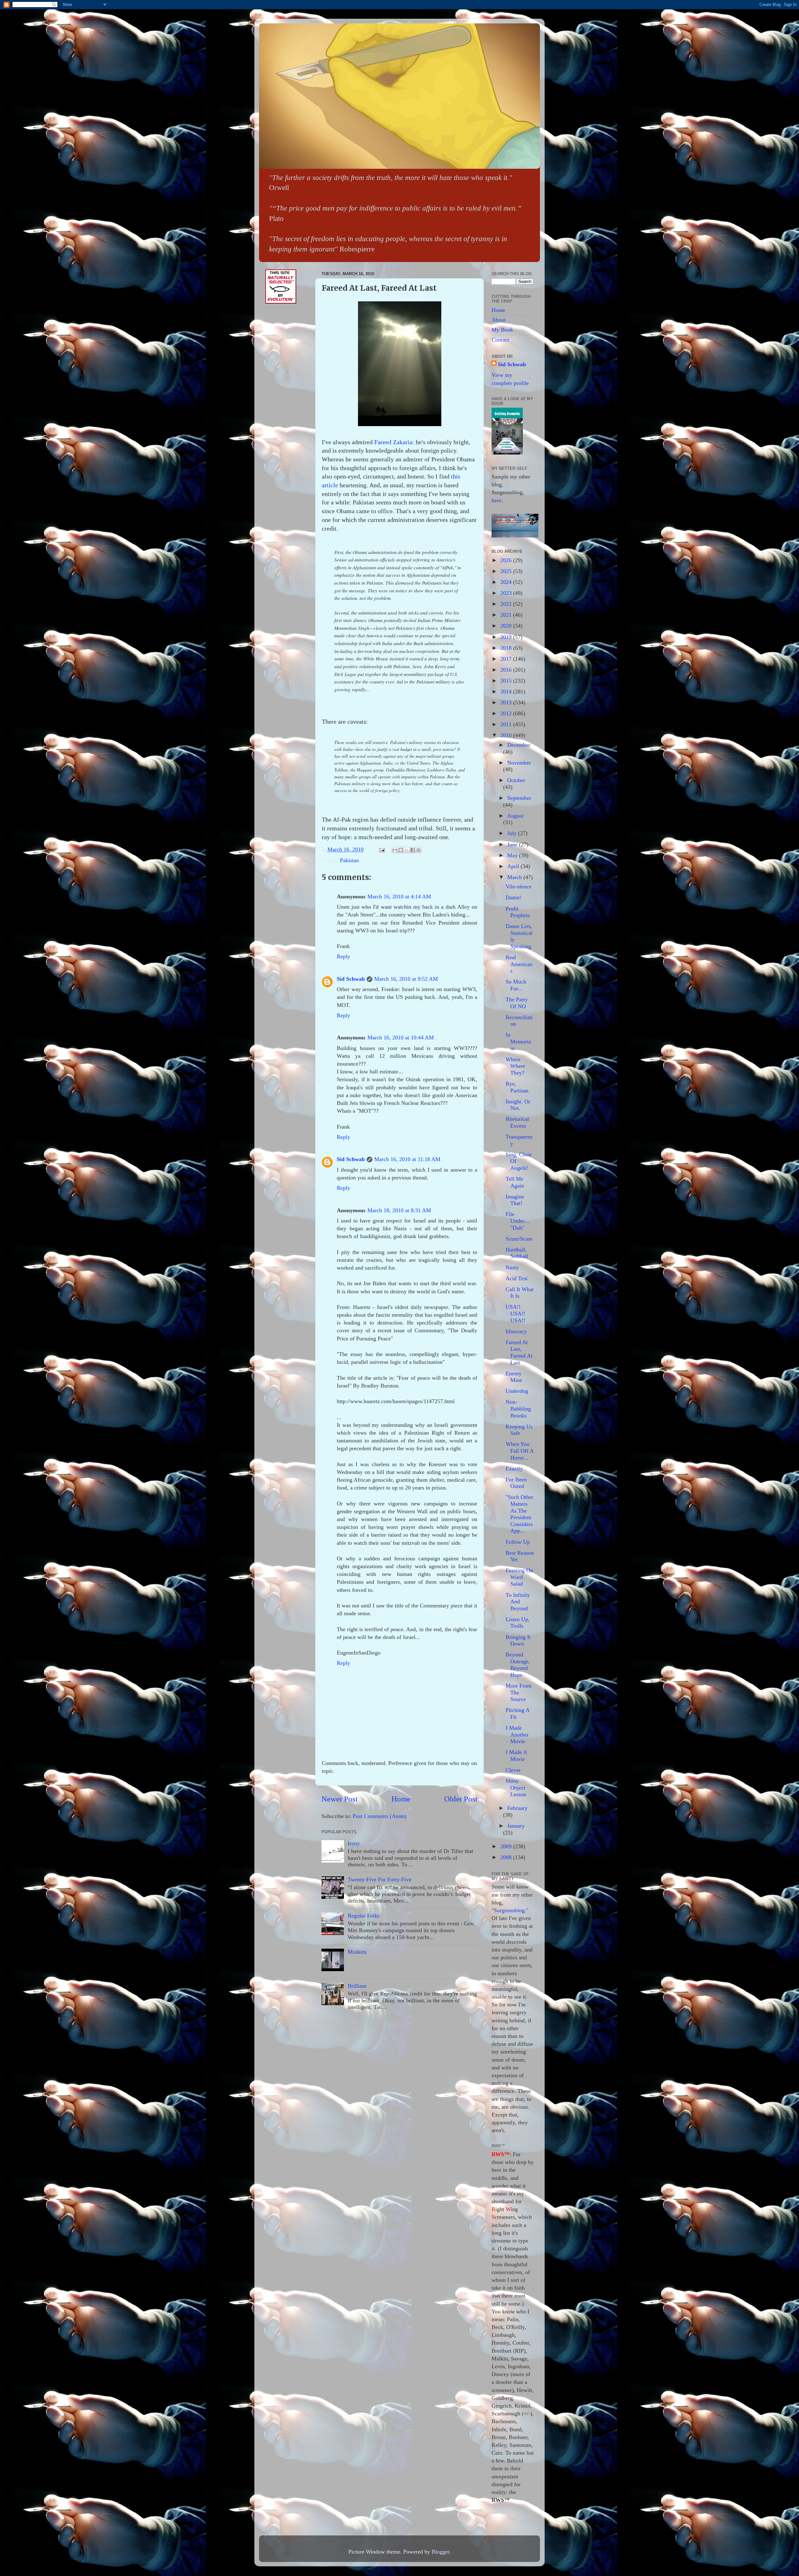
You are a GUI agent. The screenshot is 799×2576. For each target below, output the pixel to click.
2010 (507, 735)
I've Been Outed (516, 1483)
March (515, 877)
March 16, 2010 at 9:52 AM (406, 979)
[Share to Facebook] (413, 850)
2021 (507, 615)
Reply (343, 956)
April (514, 866)
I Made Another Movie (517, 1735)
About (499, 320)
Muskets (357, 1952)
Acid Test (517, 1278)
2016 (507, 670)
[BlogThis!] (401, 850)
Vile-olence (519, 887)
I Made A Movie (516, 1756)
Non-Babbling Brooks (518, 1409)
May (513, 855)
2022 (507, 604)
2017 (507, 659)
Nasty (512, 1267)
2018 (507, 648)
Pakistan (349, 860)
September (519, 798)
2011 (507, 724)
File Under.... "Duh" (518, 1221)
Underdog (517, 1391)
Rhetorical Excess (517, 1122)
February (517, 1808)
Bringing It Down (518, 1640)
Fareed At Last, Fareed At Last (519, 1352)
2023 (507, 593)
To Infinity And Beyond (518, 1602)
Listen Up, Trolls (518, 1623)
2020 (507, 626)
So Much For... (516, 985)
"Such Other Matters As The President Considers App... (520, 1514)
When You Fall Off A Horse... (520, 1451)
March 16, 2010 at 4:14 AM (399, 897)
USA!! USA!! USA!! (515, 1313)
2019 (507, 637)
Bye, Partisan (517, 1087)
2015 (507, 681)
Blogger (441, 2552)
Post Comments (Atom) (380, 1816)
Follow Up (518, 1542)
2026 (507, 560)
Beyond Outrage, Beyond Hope (518, 1665)
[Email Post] (381, 849)
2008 (507, 1857)
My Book (502, 330)
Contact (500, 340)
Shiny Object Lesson (516, 1788)
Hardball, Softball (517, 1253)
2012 (507, 713)
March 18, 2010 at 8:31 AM (399, 1210)
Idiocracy (516, 1331)
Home (401, 1799)
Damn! (513, 897)
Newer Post (340, 1799)
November (519, 763)
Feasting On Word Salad (519, 1577)
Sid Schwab (351, 979)
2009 (507, 1846)
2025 (507, 571)
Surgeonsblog (509, 1910)
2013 (507, 702)
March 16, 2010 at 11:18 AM (407, 1159)
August (515, 816)
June (513, 844)
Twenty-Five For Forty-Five (380, 1879)
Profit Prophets (518, 912)
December (519, 745)
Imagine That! (515, 1200)
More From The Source (519, 1692)
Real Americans (519, 964)
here (496, 500)
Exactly (514, 1469)
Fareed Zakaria (393, 442)
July (513, 833)
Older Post (461, 1799)
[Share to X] (407, 850)
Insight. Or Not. (518, 1105)
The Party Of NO (517, 1003)
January (516, 1826)
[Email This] (395, 850)
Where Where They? (515, 1066)
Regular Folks (364, 1916)
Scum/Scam (519, 1239)
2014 (507, 692)
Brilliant (357, 1986)
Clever (513, 1770)
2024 (507, 582)
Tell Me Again (515, 1182)
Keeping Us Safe (519, 1430)
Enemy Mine (514, 1377)
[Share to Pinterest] (419, 850)
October (516, 780)
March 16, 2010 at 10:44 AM (401, 1038)
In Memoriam (518, 1041)
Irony (354, 1843)
